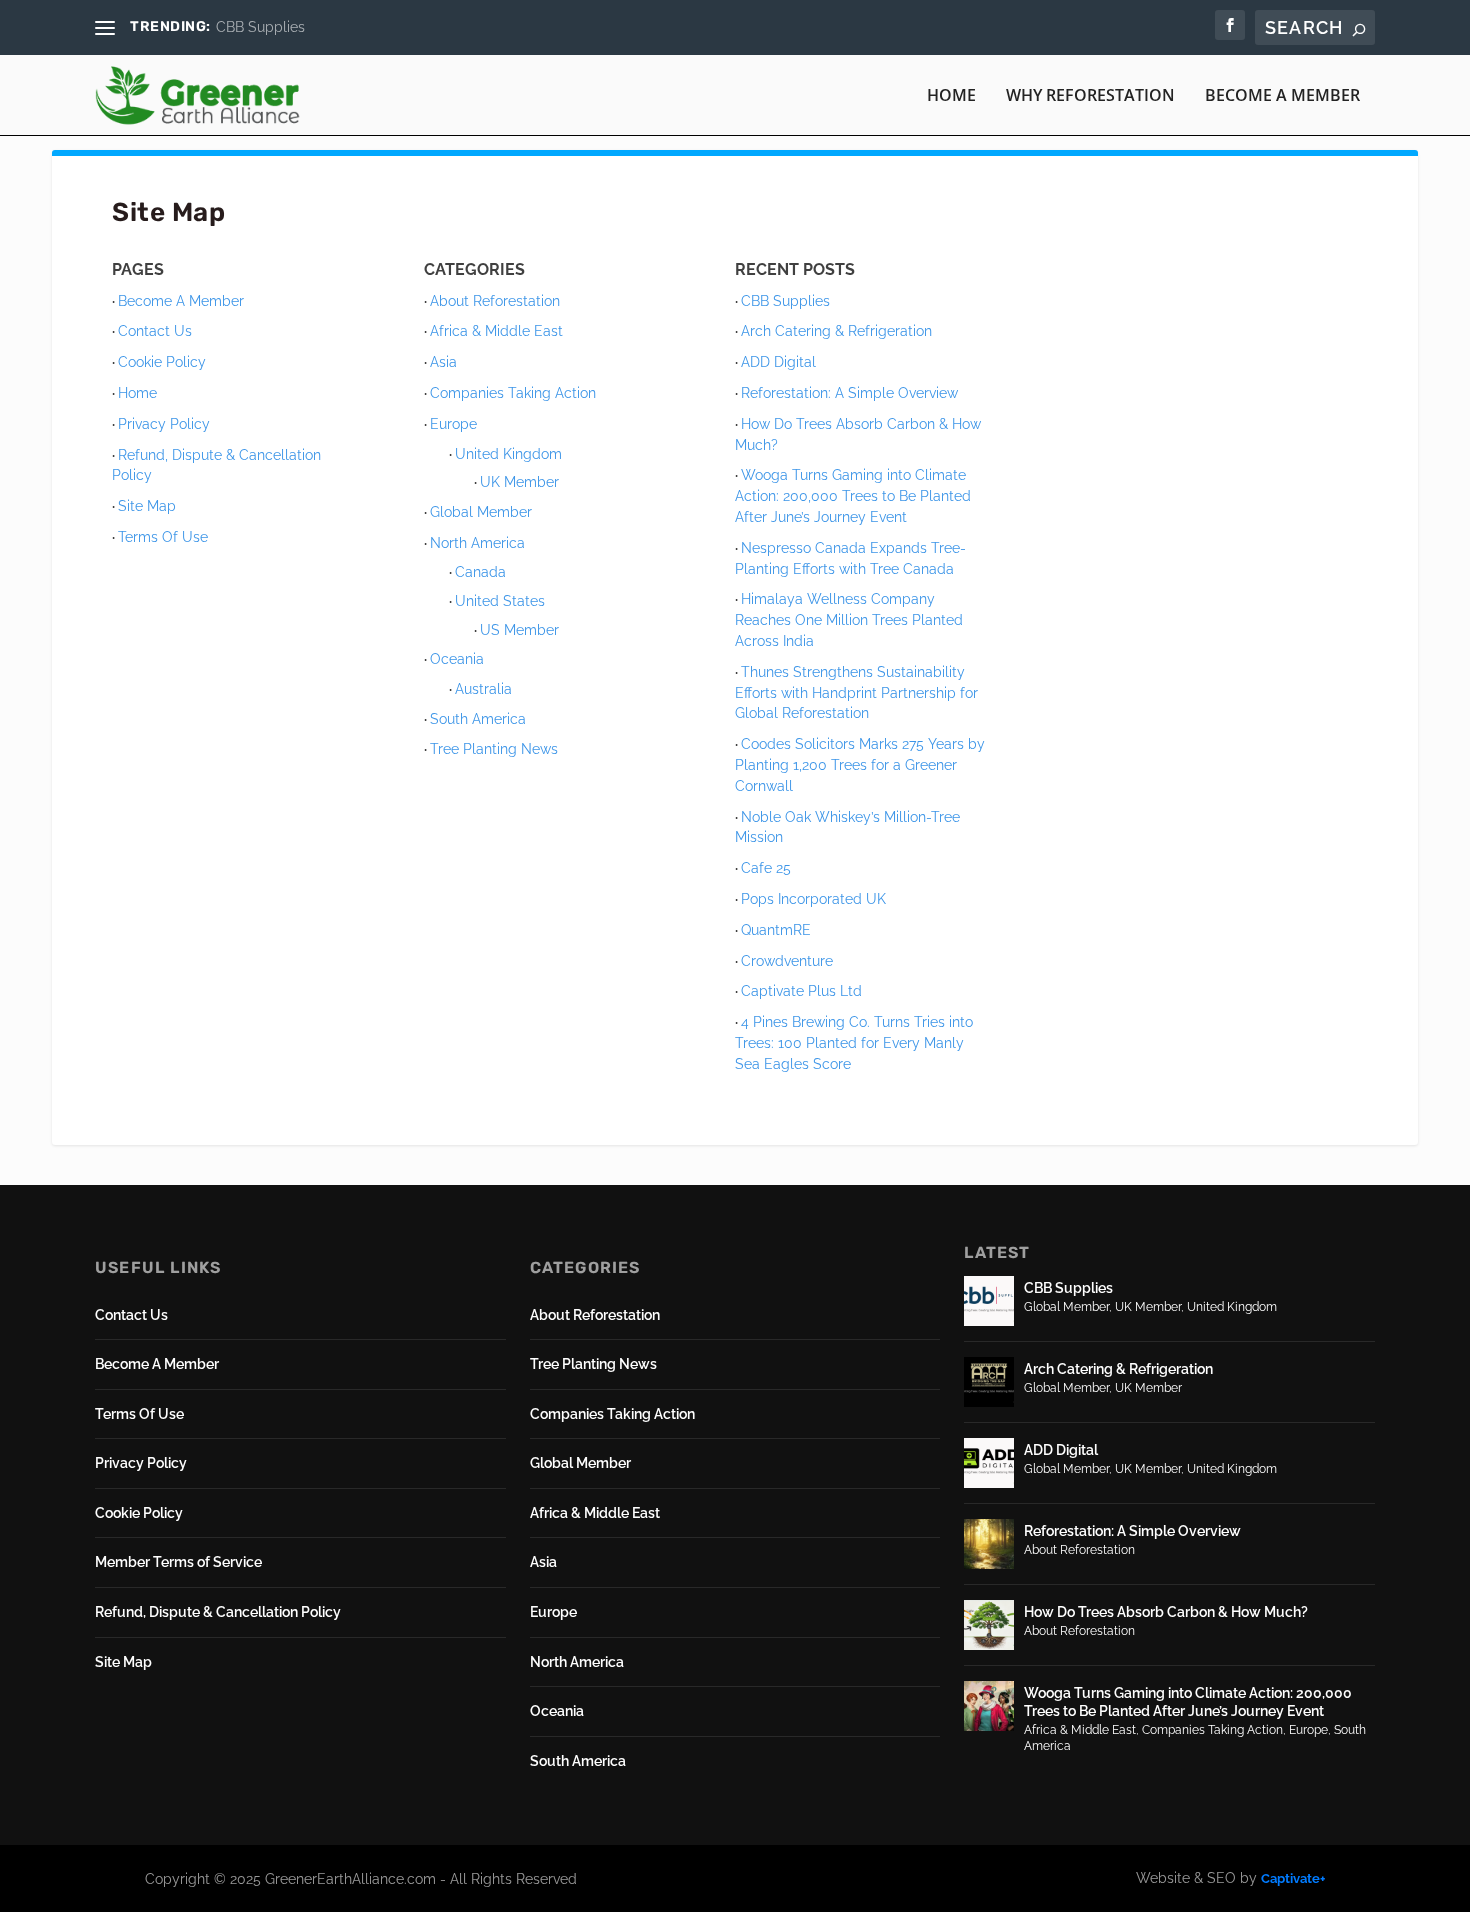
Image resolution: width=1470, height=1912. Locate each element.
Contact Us (155, 331)
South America (478, 719)
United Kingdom (508, 454)
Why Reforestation (1090, 96)
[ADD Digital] (989, 1463)
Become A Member (1282, 96)
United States (500, 601)
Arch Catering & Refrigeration (836, 331)
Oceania (457, 659)
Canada (480, 572)
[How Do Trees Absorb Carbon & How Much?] (989, 1625)
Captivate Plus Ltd (801, 991)
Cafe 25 (766, 868)
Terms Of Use (163, 537)
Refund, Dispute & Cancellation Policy (218, 1612)
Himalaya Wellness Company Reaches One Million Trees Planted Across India (849, 620)
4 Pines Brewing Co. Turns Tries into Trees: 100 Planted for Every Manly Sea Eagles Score (854, 1043)
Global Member (481, 512)
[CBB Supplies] (989, 1301)
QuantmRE (776, 930)
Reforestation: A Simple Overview (849, 393)
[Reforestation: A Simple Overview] (989, 1544)
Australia (483, 689)
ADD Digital (778, 362)
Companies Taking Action (513, 393)
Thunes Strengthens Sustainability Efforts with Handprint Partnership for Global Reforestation (856, 693)
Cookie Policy (162, 362)
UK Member (519, 482)
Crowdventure (787, 961)
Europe (453, 424)
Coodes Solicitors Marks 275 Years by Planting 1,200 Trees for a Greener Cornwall (860, 765)
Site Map (147, 506)
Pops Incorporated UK (813, 899)
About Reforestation (495, 301)
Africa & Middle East (496, 331)
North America (477, 543)
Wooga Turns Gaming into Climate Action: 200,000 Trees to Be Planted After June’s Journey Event (853, 496)
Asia (443, 362)
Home (951, 96)
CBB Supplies (260, 27)
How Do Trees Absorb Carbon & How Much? (1166, 1612)
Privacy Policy (164, 424)
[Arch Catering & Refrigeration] (989, 1382)
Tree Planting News (494, 749)
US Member (519, 630)
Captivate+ (1293, 1878)
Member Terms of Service (178, 1562)
